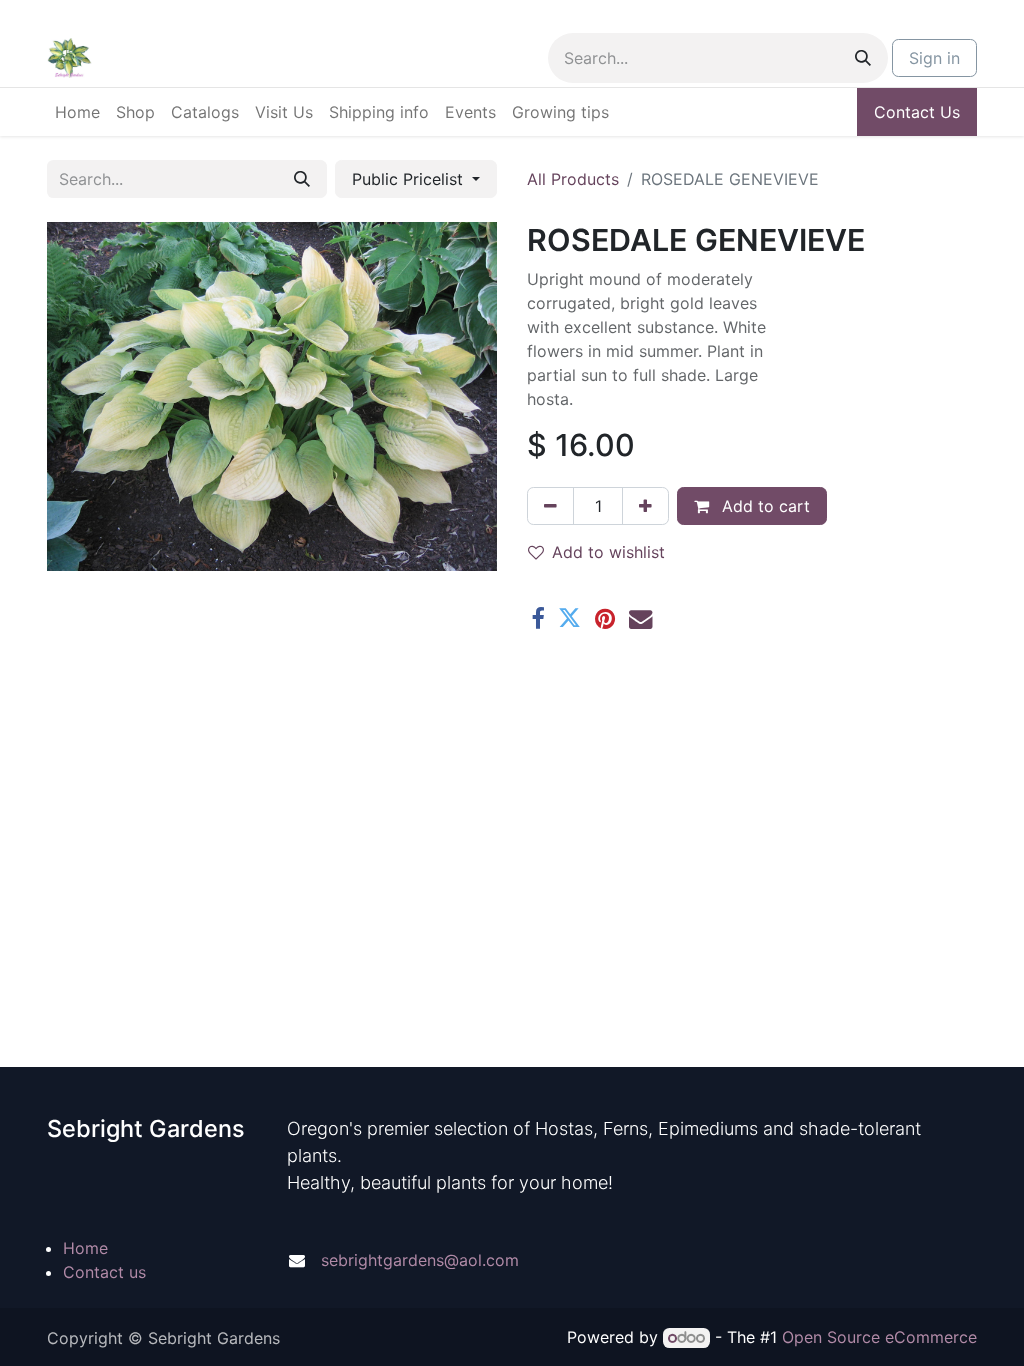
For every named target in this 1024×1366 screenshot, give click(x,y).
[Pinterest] (605, 618)
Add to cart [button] (763, 506)
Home (85, 1248)
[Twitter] (569, 618)
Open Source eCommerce (879, 1337)
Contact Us (917, 112)
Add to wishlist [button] (608, 552)
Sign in (934, 58)
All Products (573, 179)
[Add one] (645, 506)
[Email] (640, 618)
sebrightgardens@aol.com (420, 1260)
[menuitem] (77, 112)
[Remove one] (550, 506)
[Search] (863, 58)
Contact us (104, 1272)
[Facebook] (537, 618)
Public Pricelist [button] (410, 179)
